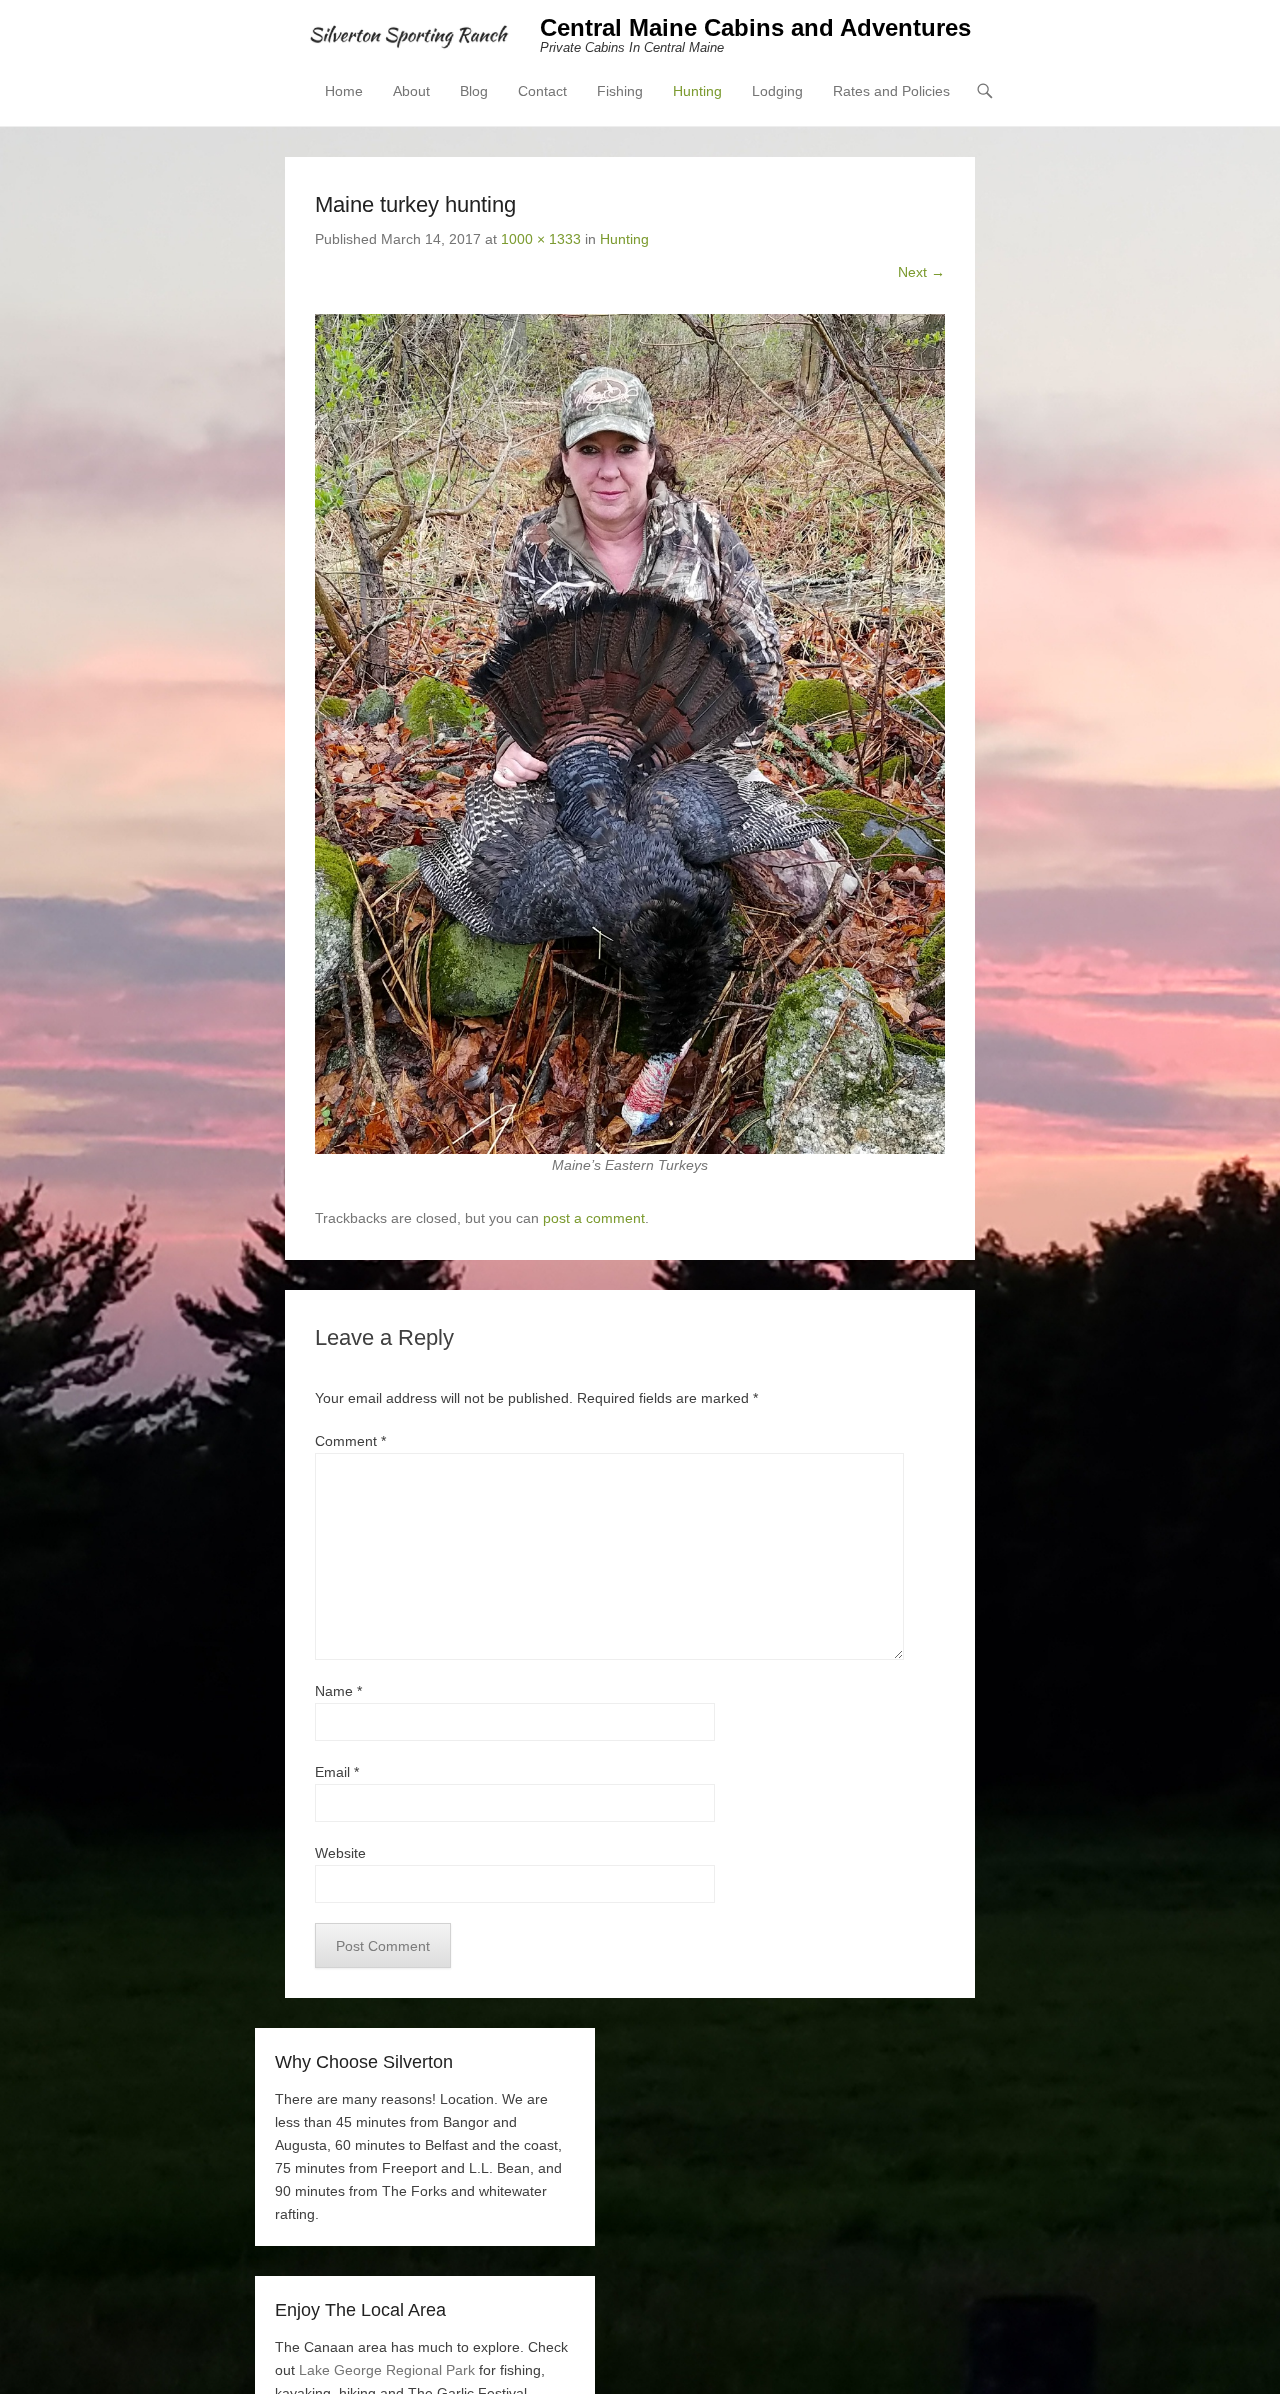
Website (340, 1853)
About (411, 91)
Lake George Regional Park (387, 2370)
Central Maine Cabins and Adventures (755, 27)
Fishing (620, 91)
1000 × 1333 (541, 239)
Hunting (697, 91)
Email (337, 1772)
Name (338, 1691)
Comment (350, 1441)
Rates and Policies (891, 91)
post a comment (594, 1218)
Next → (921, 272)
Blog (474, 91)
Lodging (777, 91)
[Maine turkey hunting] (630, 734)
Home (344, 91)
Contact (542, 91)
